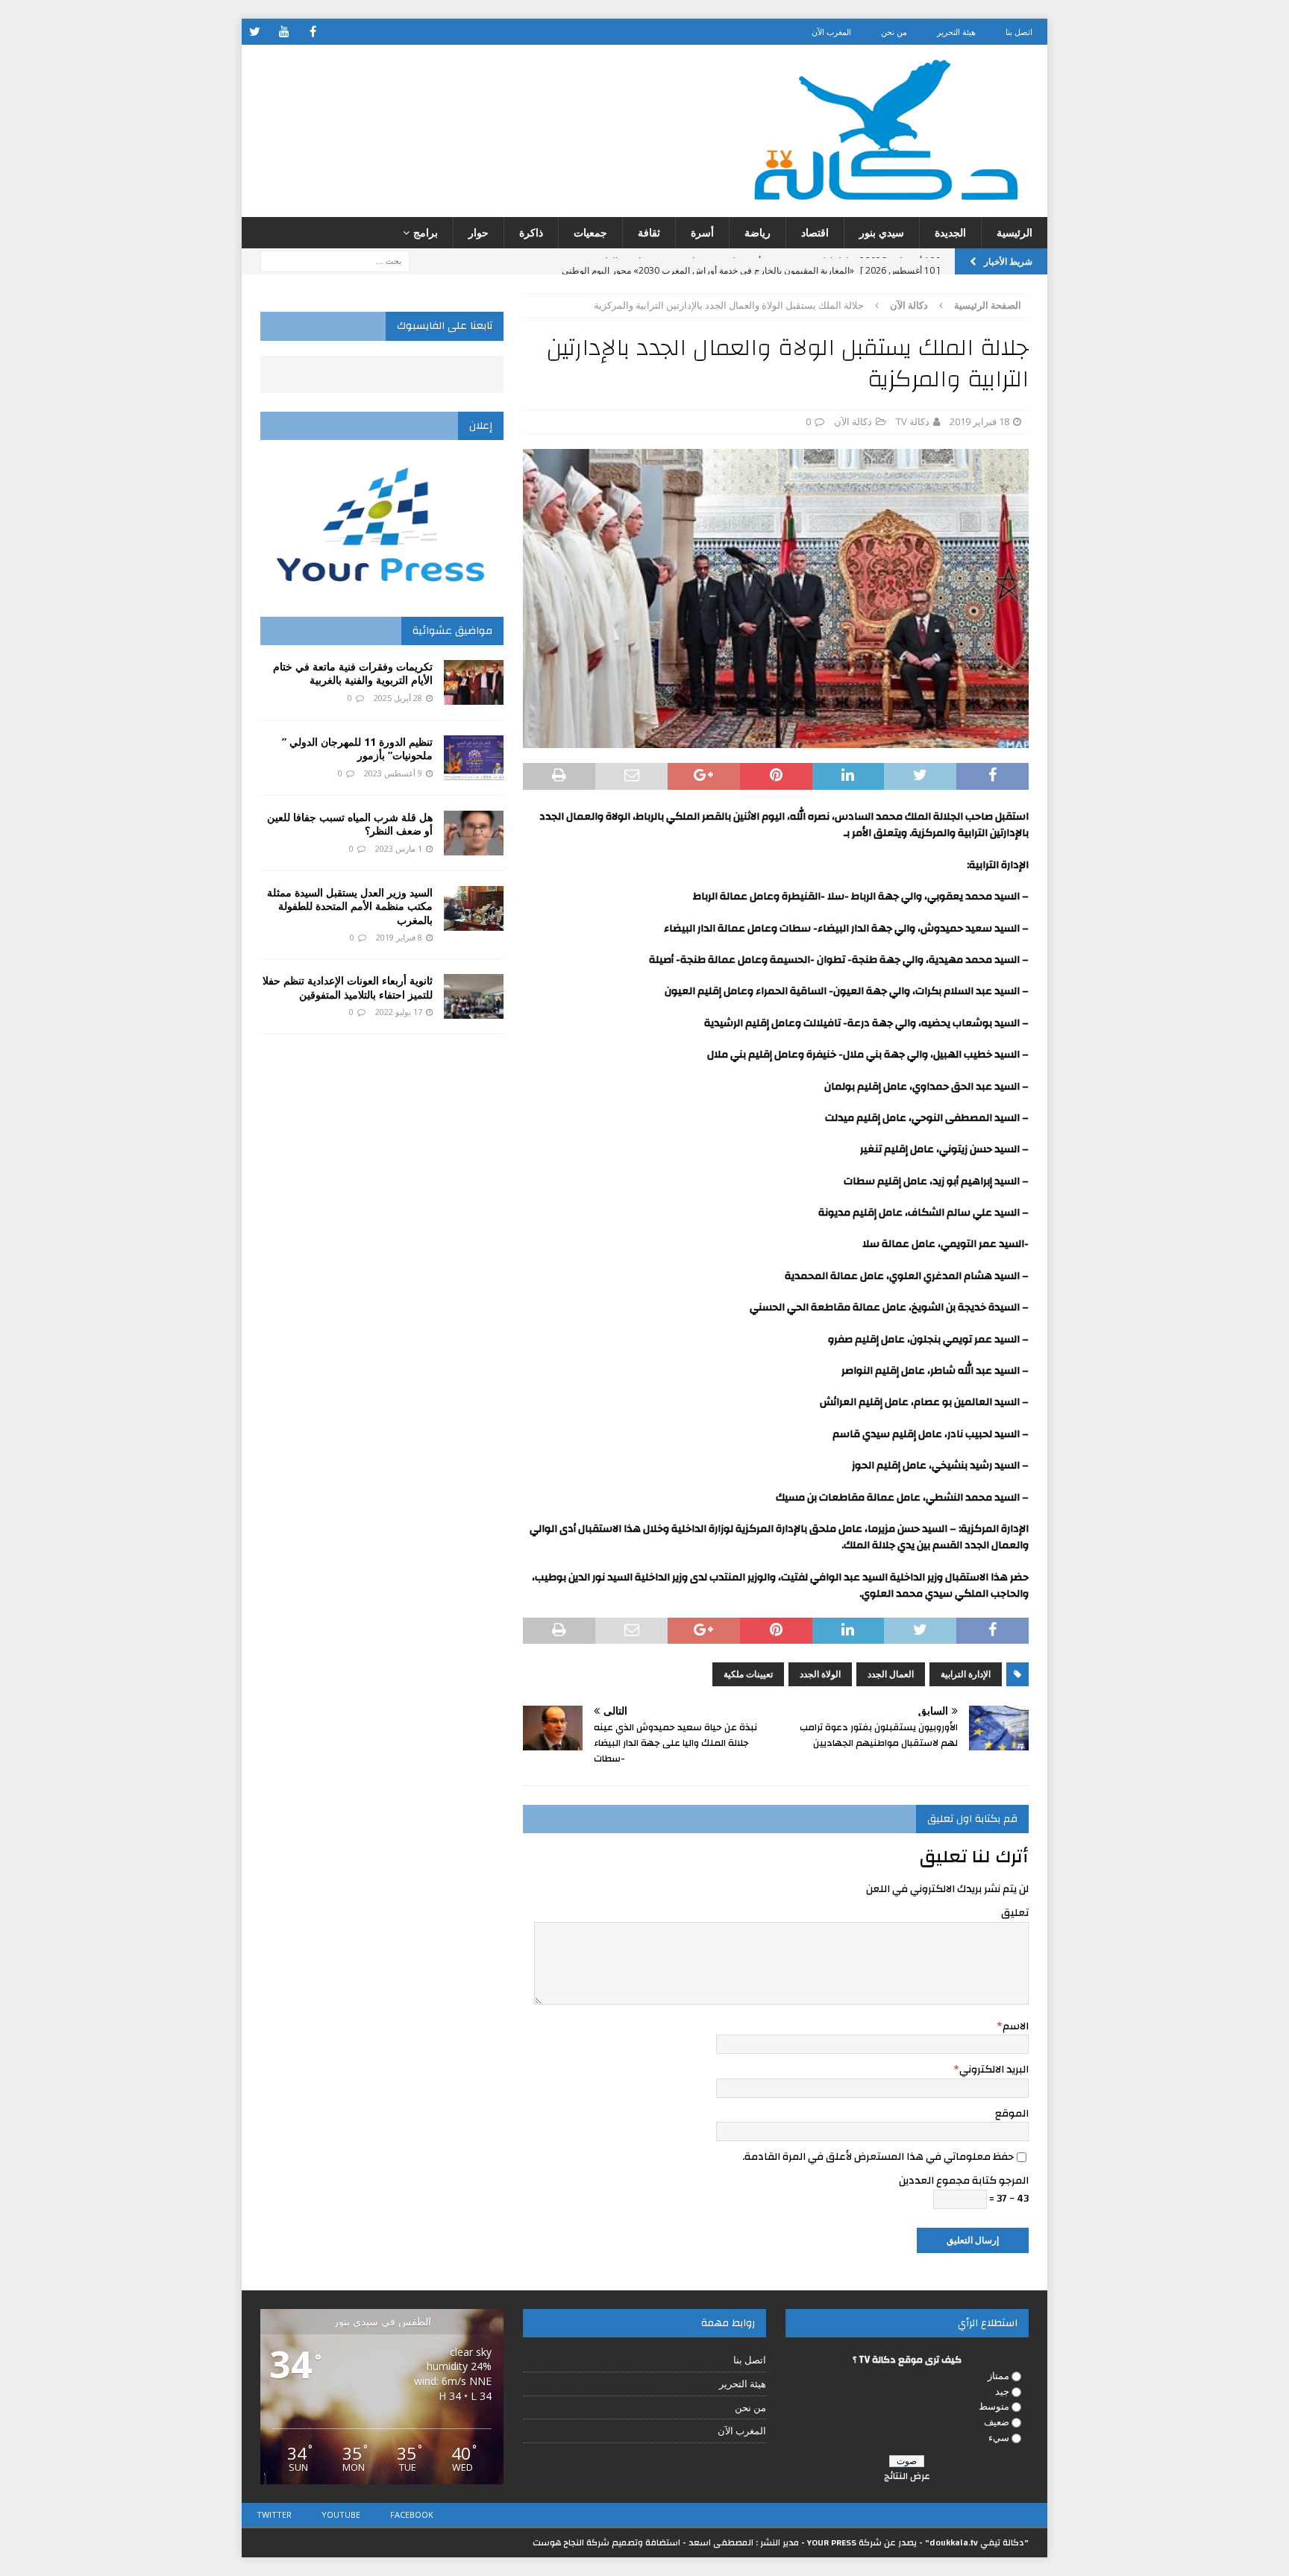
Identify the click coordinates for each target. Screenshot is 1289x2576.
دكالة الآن (853, 421)
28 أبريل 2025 (398, 698)
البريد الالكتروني (994, 2070)
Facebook (412, 2514)
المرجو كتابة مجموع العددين (964, 2181)
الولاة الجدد (820, 1674)
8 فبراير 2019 (399, 937)
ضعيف (997, 2422)
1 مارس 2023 (399, 848)
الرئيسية (1014, 232)
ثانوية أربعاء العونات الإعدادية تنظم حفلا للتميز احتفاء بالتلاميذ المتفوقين (348, 987)
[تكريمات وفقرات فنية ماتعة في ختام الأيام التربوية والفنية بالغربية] (474, 682)
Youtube (341, 2514)
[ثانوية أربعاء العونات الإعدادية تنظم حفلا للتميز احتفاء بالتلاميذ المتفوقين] (474, 996)
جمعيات (590, 232)
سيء (999, 2437)
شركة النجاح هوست (571, 2542)
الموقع (1012, 2114)
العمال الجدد (891, 1674)
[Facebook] (313, 32)
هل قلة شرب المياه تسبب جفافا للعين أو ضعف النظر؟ (350, 824)
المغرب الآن (831, 32)
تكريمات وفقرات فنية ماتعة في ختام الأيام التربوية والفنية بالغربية (353, 673)
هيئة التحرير (956, 32)
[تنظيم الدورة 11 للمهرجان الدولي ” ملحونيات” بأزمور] (474, 758)
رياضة (758, 232)
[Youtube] (284, 32)
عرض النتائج (907, 2476)
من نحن (894, 32)
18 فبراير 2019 (979, 421)
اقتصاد (815, 232)
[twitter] (255, 32)
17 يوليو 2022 (399, 1012)
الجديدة (950, 232)
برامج (426, 232)
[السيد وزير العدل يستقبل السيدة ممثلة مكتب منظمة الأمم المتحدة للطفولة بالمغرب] (474, 908)
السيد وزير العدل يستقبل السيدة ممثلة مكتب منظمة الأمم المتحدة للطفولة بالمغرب (350, 906)
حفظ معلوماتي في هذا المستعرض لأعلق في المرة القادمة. (878, 2157)
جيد (1002, 2391)
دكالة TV (913, 421)
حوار (479, 232)
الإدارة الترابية (966, 1674)
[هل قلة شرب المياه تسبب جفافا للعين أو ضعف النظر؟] (474, 833)
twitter (274, 2514)
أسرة (702, 232)
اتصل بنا (1019, 32)
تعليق (1015, 1913)
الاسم (1016, 2026)
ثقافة (649, 232)
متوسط (994, 2406)
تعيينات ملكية (748, 1674)
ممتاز (998, 2375)
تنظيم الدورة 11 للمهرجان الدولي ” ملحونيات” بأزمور (357, 748)
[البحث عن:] (335, 261)
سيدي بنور (882, 232)
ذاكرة (531, 232)
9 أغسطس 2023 (393, 773)
